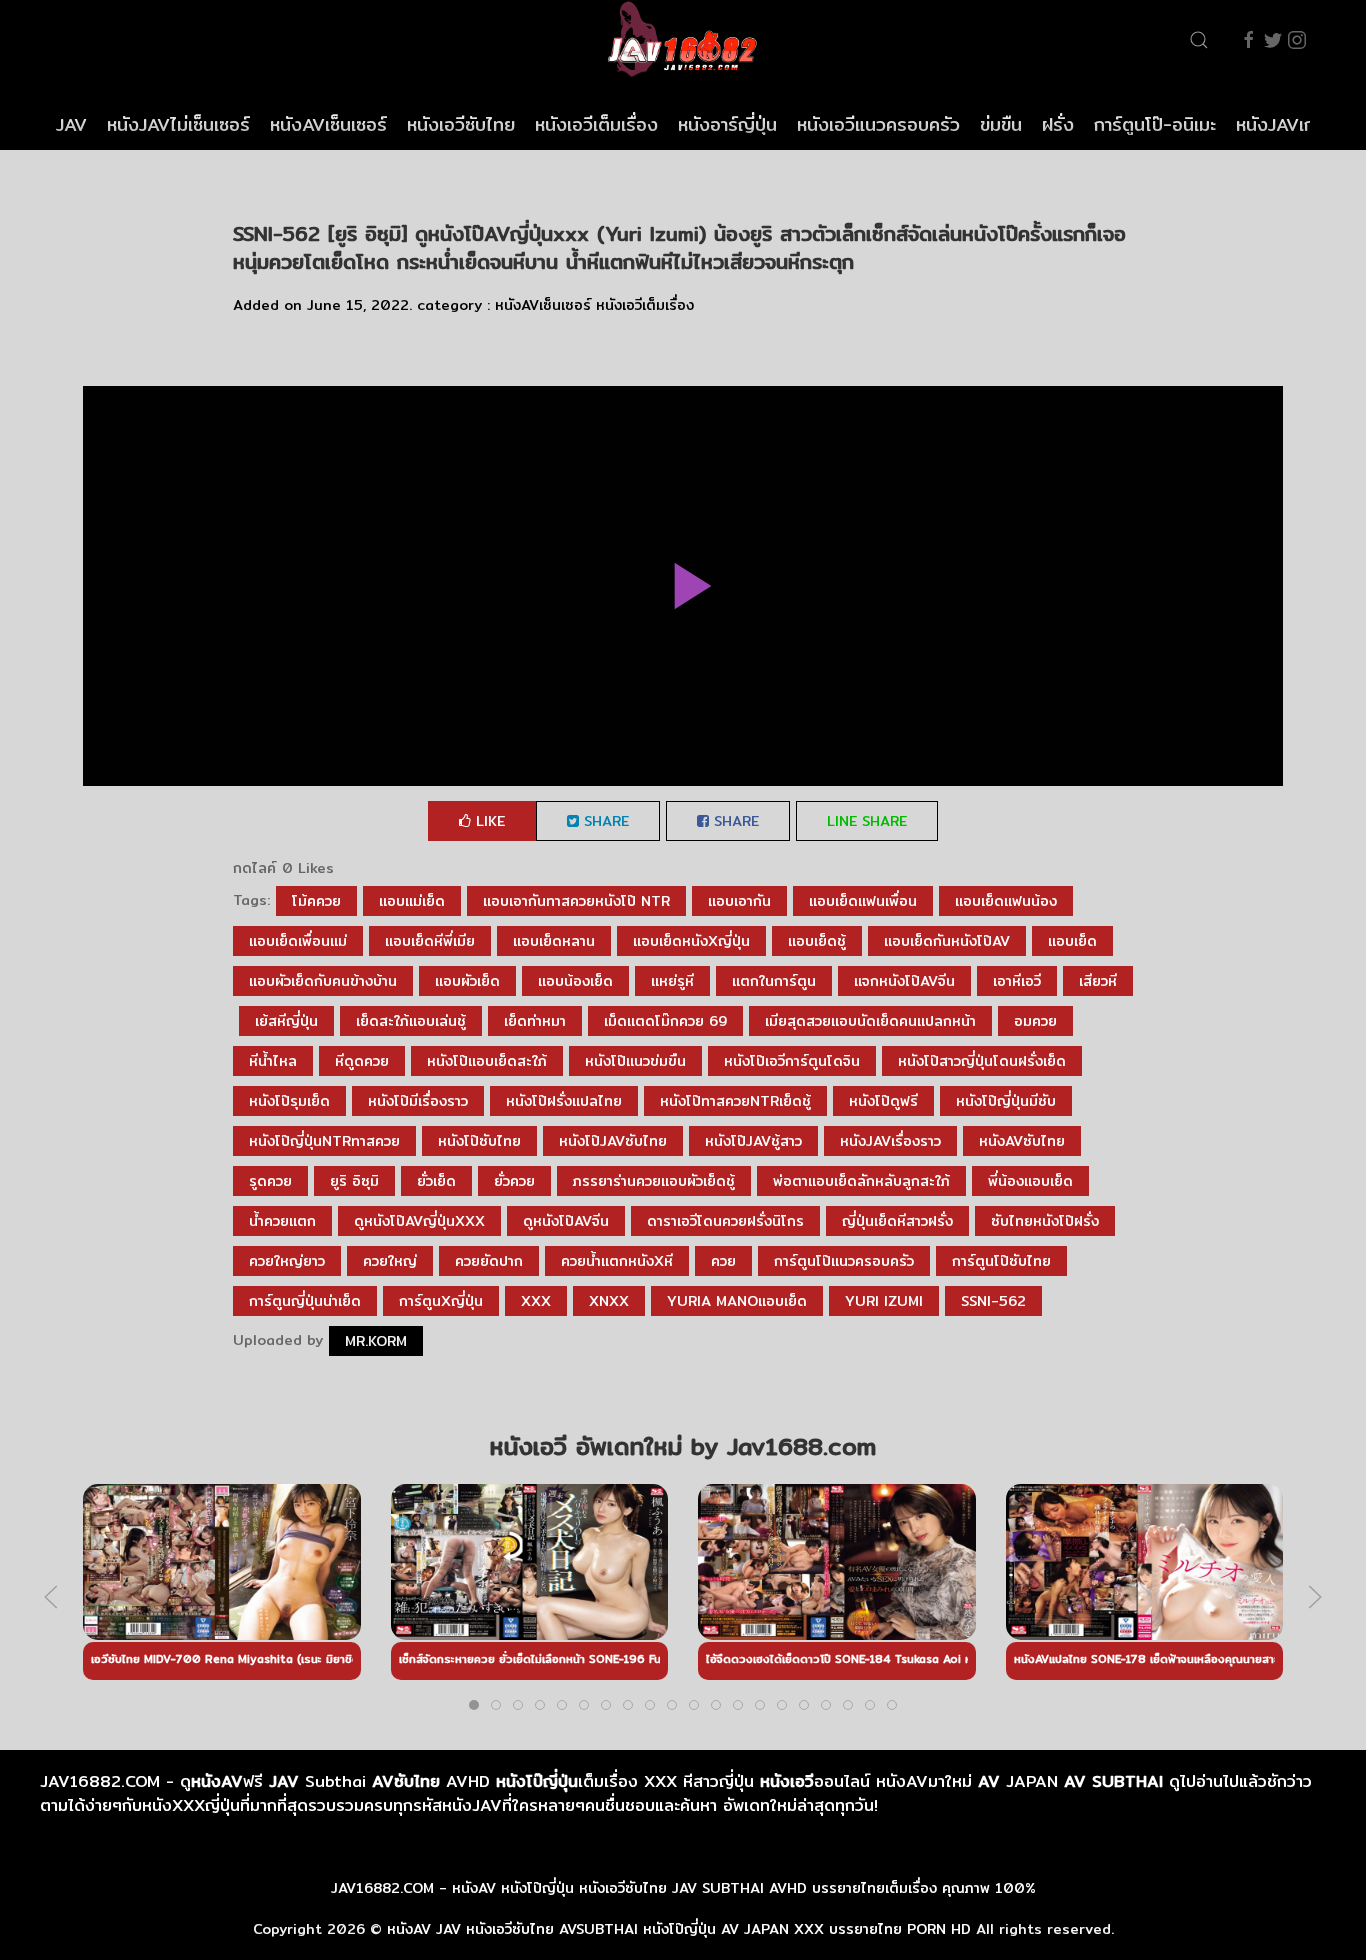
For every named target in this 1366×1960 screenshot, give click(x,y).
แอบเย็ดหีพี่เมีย (430, 941)
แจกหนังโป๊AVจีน (904, 981)
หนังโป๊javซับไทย (613, 1141)
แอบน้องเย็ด (575, 981)
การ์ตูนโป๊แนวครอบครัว (844, 1261)
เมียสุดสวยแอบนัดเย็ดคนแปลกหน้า (870, 1021)
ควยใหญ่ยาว (287, 1261)
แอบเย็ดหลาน (554, 941)
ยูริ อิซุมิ (354, 1181)
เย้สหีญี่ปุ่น (286, 1021)
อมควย (1035, 1021)
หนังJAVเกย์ (1281, 124)
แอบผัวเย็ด (467, 981)
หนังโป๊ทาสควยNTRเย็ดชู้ (735, 1101)
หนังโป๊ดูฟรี (883, 1101)
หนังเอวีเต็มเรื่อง (596, 124)
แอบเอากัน (739, 901)
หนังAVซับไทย (1022, 1141)
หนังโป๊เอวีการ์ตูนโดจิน (792, 1061)
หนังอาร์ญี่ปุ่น (727, 124)
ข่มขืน (1001, 124)
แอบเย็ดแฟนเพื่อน (863, 901)
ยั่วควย (514, 1181)
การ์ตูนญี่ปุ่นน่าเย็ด (305, 1301)
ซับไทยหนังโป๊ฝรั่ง (1045, 1221)
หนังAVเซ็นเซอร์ (328, 124)
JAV (71, 124)
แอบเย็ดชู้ (817, 941)
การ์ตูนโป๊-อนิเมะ (1155, 124)
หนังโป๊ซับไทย (479, 1141)
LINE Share (867, 821)
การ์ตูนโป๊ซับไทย (1001, 1261)
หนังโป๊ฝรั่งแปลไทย (564, 1101)
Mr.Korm (376, 1341)
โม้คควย (316, 901)
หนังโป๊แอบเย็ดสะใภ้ (487, 1061)
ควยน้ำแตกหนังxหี (617, 1261)
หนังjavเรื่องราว (890, 1141)
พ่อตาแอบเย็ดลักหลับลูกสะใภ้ (861, 1181)
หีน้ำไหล (273, 1061)
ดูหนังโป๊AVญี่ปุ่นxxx (419, 1221)
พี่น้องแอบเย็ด (1030, 1181)
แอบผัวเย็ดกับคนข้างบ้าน (323, 981)
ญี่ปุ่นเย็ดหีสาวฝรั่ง (897, 1221)
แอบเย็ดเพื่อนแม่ (298, 941)
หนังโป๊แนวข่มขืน (635, 1061)
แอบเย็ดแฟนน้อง (1006, 901)
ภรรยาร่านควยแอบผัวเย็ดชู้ (654, 1181)
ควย (723, 1261)
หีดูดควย (362, 1061)
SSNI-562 (993, 1301)
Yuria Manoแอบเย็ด (737, 1301)
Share (604, 821)
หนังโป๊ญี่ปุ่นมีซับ (1006, 1101)
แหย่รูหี (672, 981)
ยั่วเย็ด (436, 1181)
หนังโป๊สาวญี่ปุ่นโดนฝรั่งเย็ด (982, 1061)
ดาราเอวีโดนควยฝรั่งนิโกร (725, 1221)
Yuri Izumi (884, 1301)
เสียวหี (1098, 981)
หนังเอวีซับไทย (461, 124)
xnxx (609, 1301)
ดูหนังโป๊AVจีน (566, 1221)
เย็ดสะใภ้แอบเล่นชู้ (411, 1021)
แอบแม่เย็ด (412, 901)
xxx (536, 1301)
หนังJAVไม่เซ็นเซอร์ (178, 124)
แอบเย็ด (1072, 941)
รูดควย (270, 1181)
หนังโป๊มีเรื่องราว (418, 1101)
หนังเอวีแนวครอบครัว (878, 124)
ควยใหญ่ (390, 1261)
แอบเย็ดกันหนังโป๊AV (947, 941)
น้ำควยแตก (282, 1221)
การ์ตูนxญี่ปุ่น (441, 1301)
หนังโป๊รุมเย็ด (289, 1101)
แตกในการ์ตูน (774, 981)
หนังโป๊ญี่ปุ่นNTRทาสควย (324, 1141)
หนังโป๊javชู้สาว (753, 1141)
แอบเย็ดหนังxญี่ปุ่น (691, 941)
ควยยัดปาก (489, 1261)
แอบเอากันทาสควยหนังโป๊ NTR (576, 901)
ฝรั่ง (1058, 124)
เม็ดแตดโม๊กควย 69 (665, 1021)
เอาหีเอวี (1017, 981)
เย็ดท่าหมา (535, 1021)
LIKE (488, 821)
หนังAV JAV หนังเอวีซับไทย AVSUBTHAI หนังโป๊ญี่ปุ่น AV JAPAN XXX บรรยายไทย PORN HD (679, 1929)
